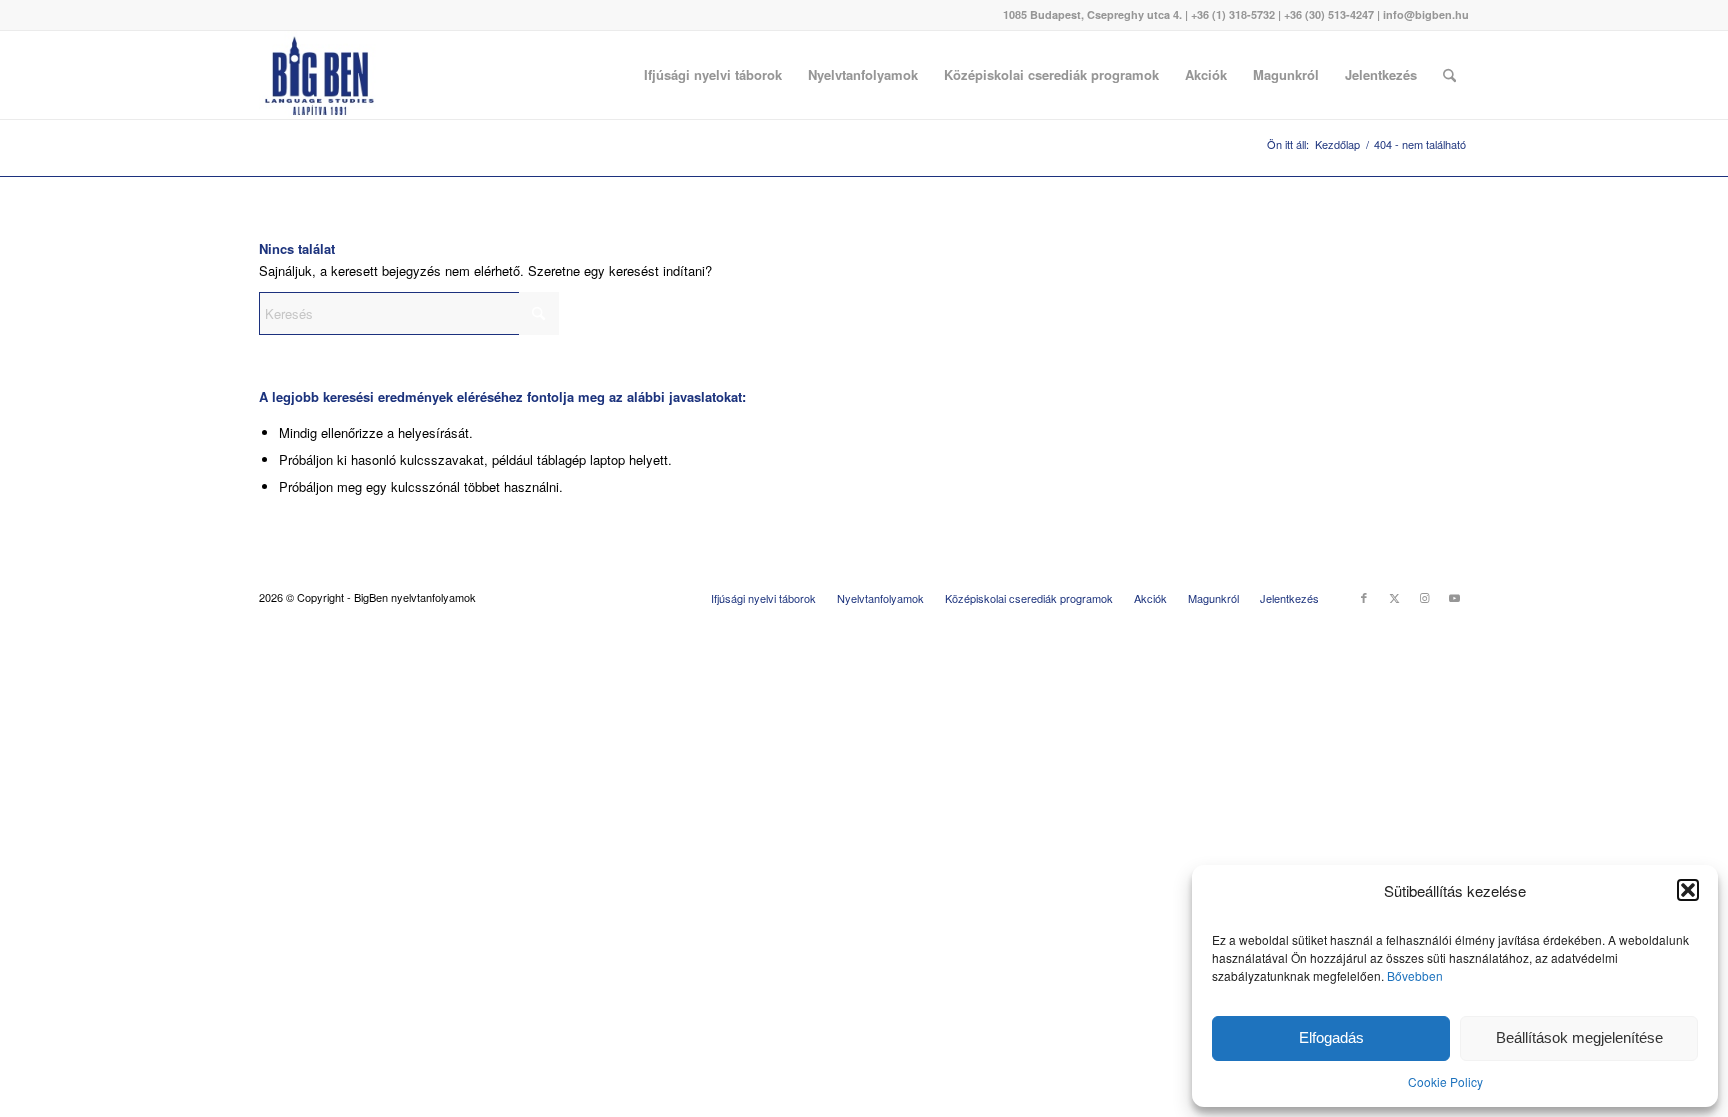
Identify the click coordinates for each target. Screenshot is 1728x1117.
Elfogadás (1331, 1037)
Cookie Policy (1445, 1081)
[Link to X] (1394, 597)
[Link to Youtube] (1454, 597)
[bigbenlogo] (319, 75)
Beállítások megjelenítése (1579, 1037)
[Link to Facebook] (1364, 597)
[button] (1688, 890)
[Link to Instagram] (1424, 597)
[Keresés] (1449, 75)
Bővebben (1415, 975)
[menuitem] (713, 75)
